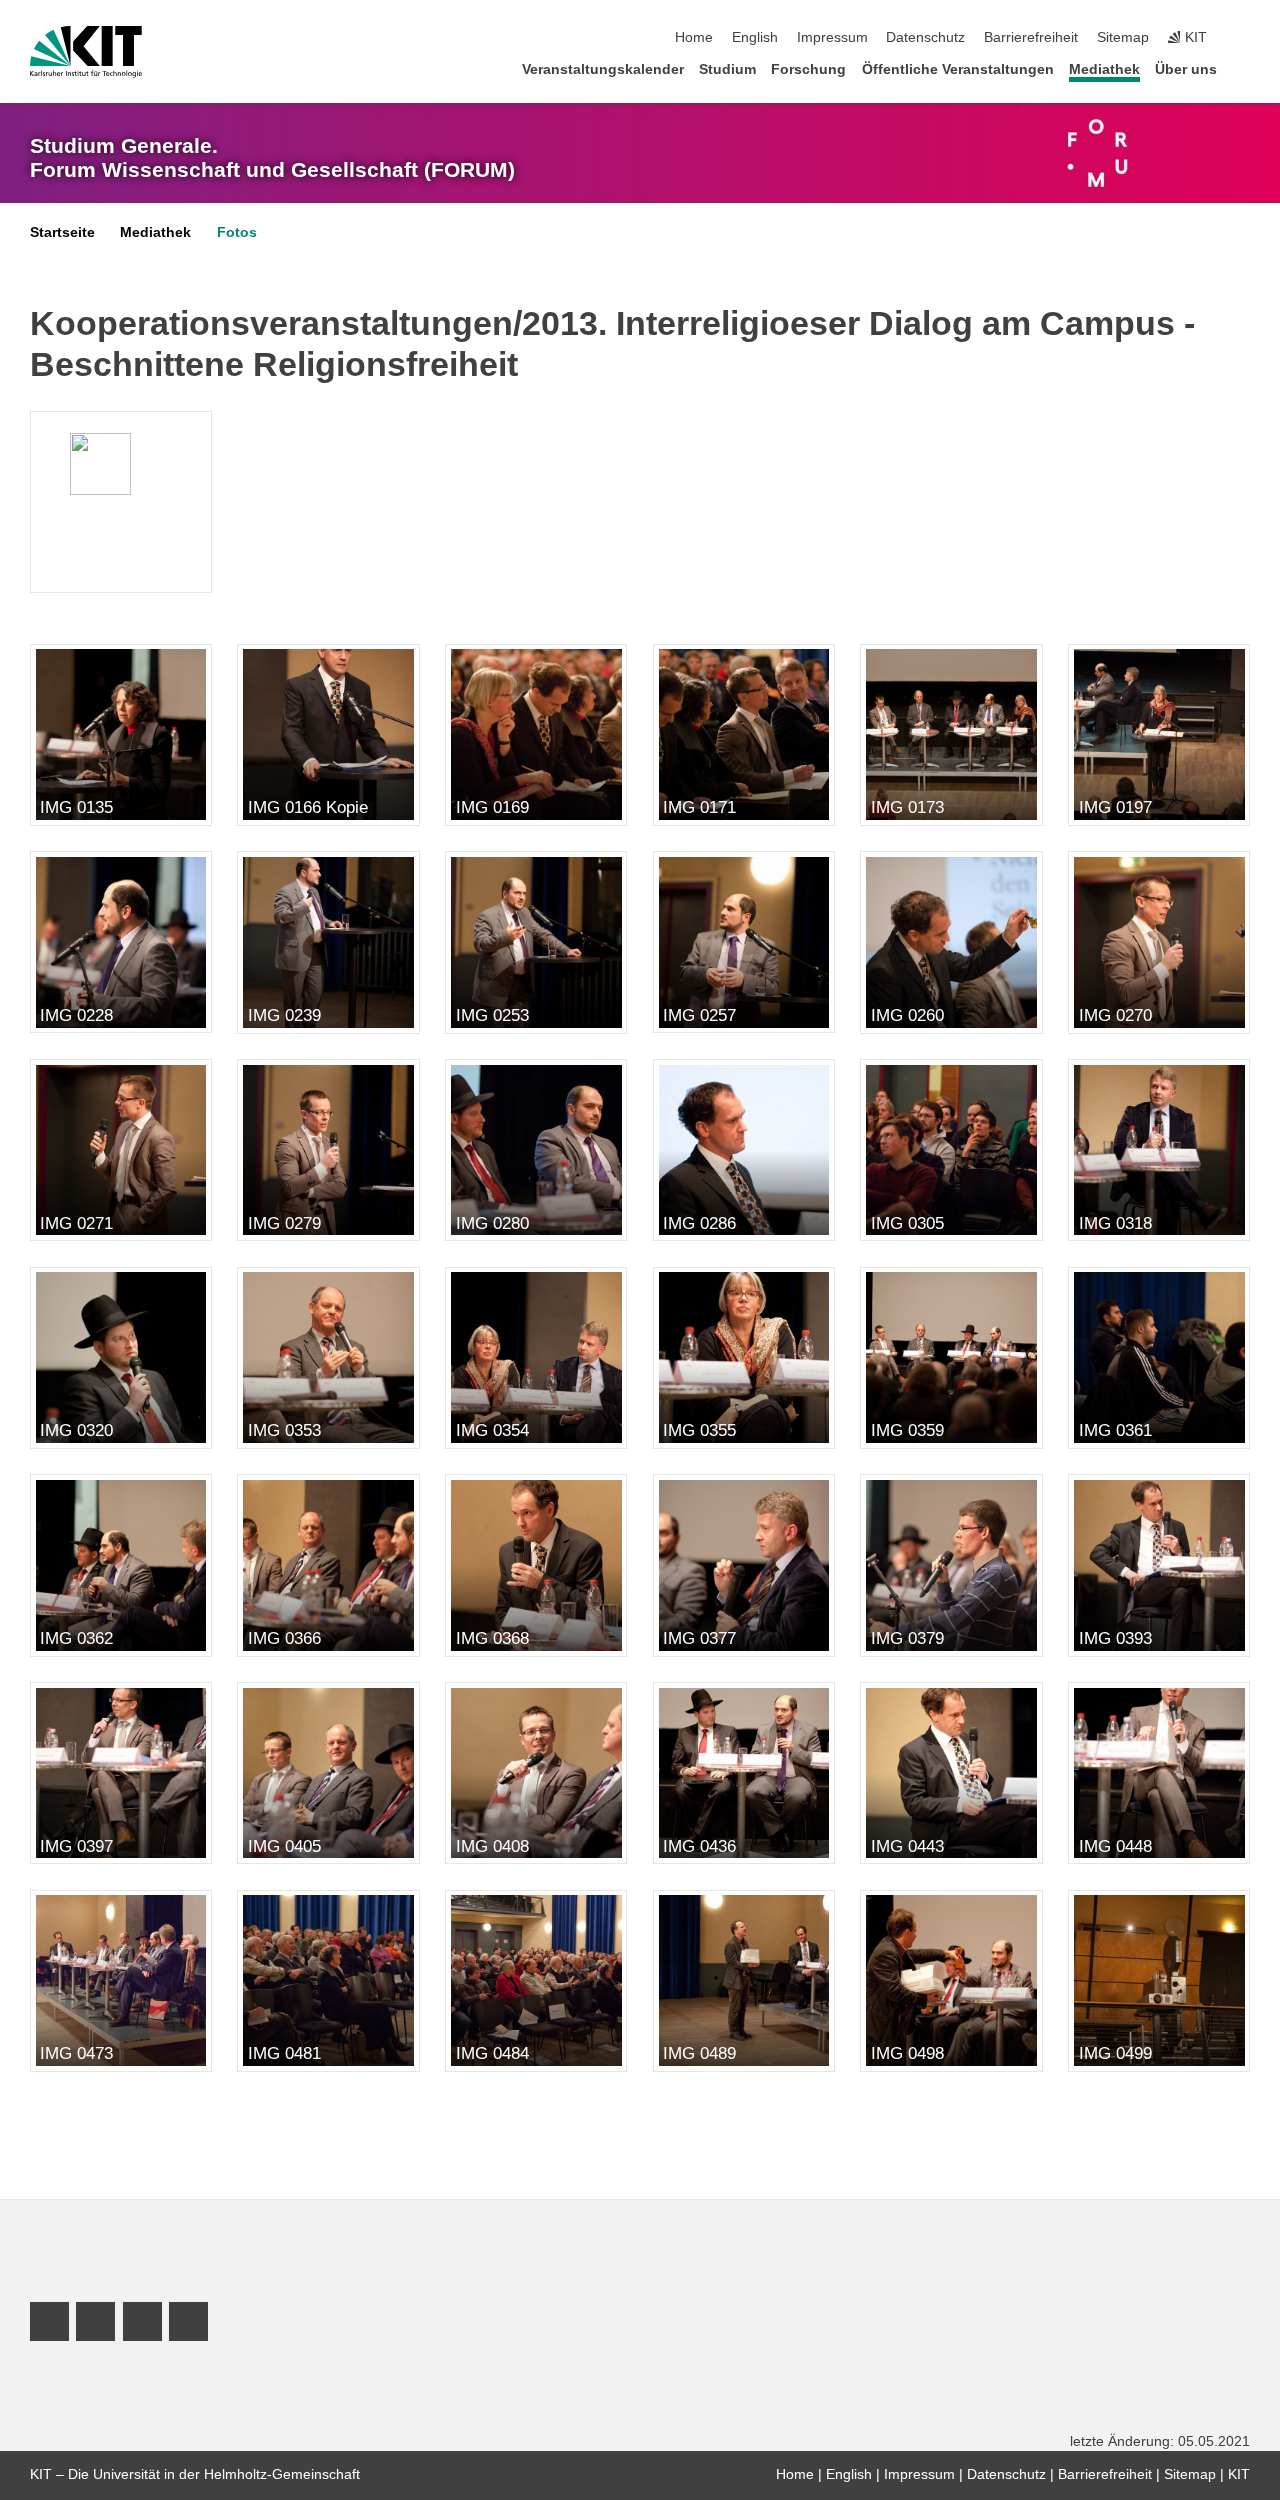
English (755, 37)
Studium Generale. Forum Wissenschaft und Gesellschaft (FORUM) (272, 158)
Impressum (832, 37)
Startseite (62, 232)
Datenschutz (925, 37)
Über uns (1186, 69)
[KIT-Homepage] (86, 52)
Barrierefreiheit (1031, 37)
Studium (727, 69)
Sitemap (1123, 37)
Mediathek (1104, 69)
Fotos (237, 232)
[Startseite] (1244, 68)
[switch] (1244, 38)
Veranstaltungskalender (603, 69)
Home (694, 37)
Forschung (808, 69)
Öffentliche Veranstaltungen (958, 69)
